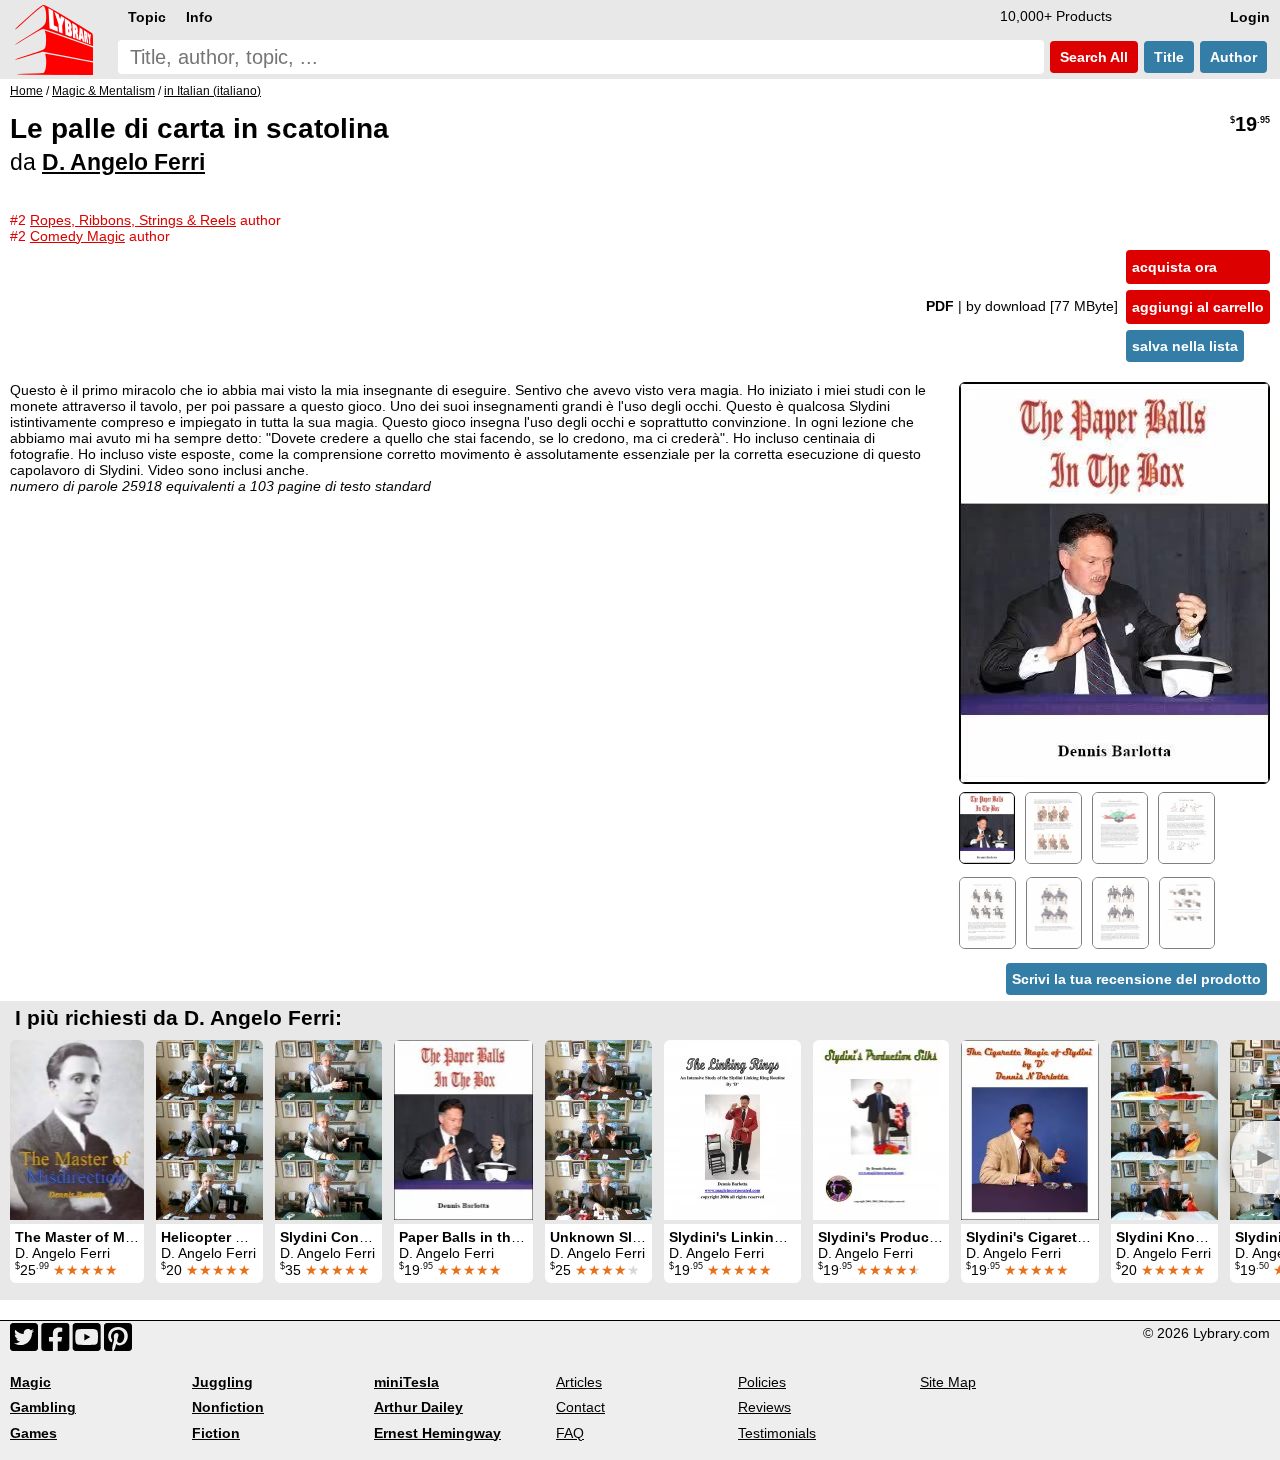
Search (1092, 57)
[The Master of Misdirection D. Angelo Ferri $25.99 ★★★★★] (77, 1130)
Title (1169, 57)
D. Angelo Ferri (123, 162)
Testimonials (777, 1433)
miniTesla (406, 1382)
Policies (762, 1382)
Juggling (222, 1382)
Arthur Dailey (418, 1407)
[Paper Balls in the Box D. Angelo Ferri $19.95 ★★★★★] (463, 1130)
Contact (580, 1407)
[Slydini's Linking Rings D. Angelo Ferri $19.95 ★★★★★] (732, 1130)
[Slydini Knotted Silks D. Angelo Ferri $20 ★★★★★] (1164, 1130)
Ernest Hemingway (437, 1433)
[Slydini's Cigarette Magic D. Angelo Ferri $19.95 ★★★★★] (1030, 1130)
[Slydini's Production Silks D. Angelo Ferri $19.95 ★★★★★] (881, 1130)
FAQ (570, 1433)
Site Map (948, 1382)
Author (1233, 57)
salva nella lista (1185, 346)
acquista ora (1174, 267)
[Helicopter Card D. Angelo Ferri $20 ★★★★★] (209, 1130)
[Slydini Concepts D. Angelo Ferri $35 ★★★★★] (328, 1130)
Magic (30, 1382)
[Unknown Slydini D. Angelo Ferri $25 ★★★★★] (598, 1130)
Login (1250, 17)
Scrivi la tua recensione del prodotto (1136, 979)
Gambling (43, 1407)
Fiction (216, 1433)
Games (33, 1433)
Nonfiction (228, 1407)
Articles (579, 1382)
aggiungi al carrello (1198, 307)
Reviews (764, 1407)
